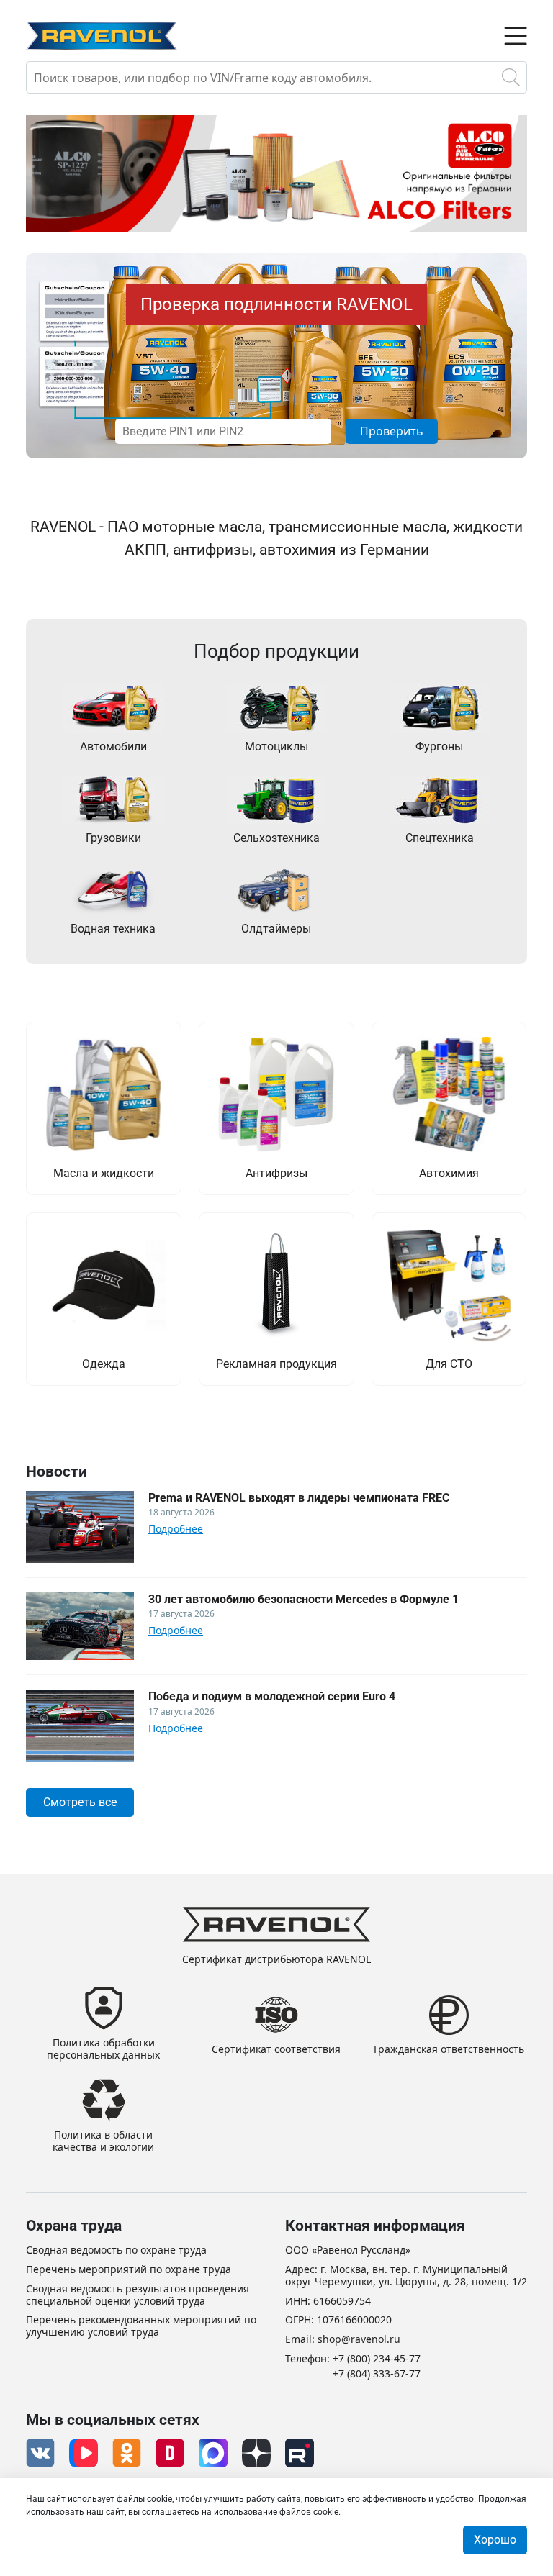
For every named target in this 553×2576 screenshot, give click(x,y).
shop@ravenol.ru (359, 2340)
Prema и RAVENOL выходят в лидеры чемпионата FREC (299, 1498)
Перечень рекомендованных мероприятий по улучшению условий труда (141, 2326)
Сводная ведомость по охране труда (116, 2250)
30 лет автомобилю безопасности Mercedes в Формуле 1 (304, 1599)
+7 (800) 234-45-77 (377, 2359)
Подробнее (176, 1529)
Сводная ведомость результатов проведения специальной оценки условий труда (138, 2295)
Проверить (392, 431)
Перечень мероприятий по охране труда (129, 2270)
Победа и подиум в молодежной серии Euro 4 (272, 1696)
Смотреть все (80, 1802)
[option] (276, 173)
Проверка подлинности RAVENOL (276, 304)
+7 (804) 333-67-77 (377, 2374)
